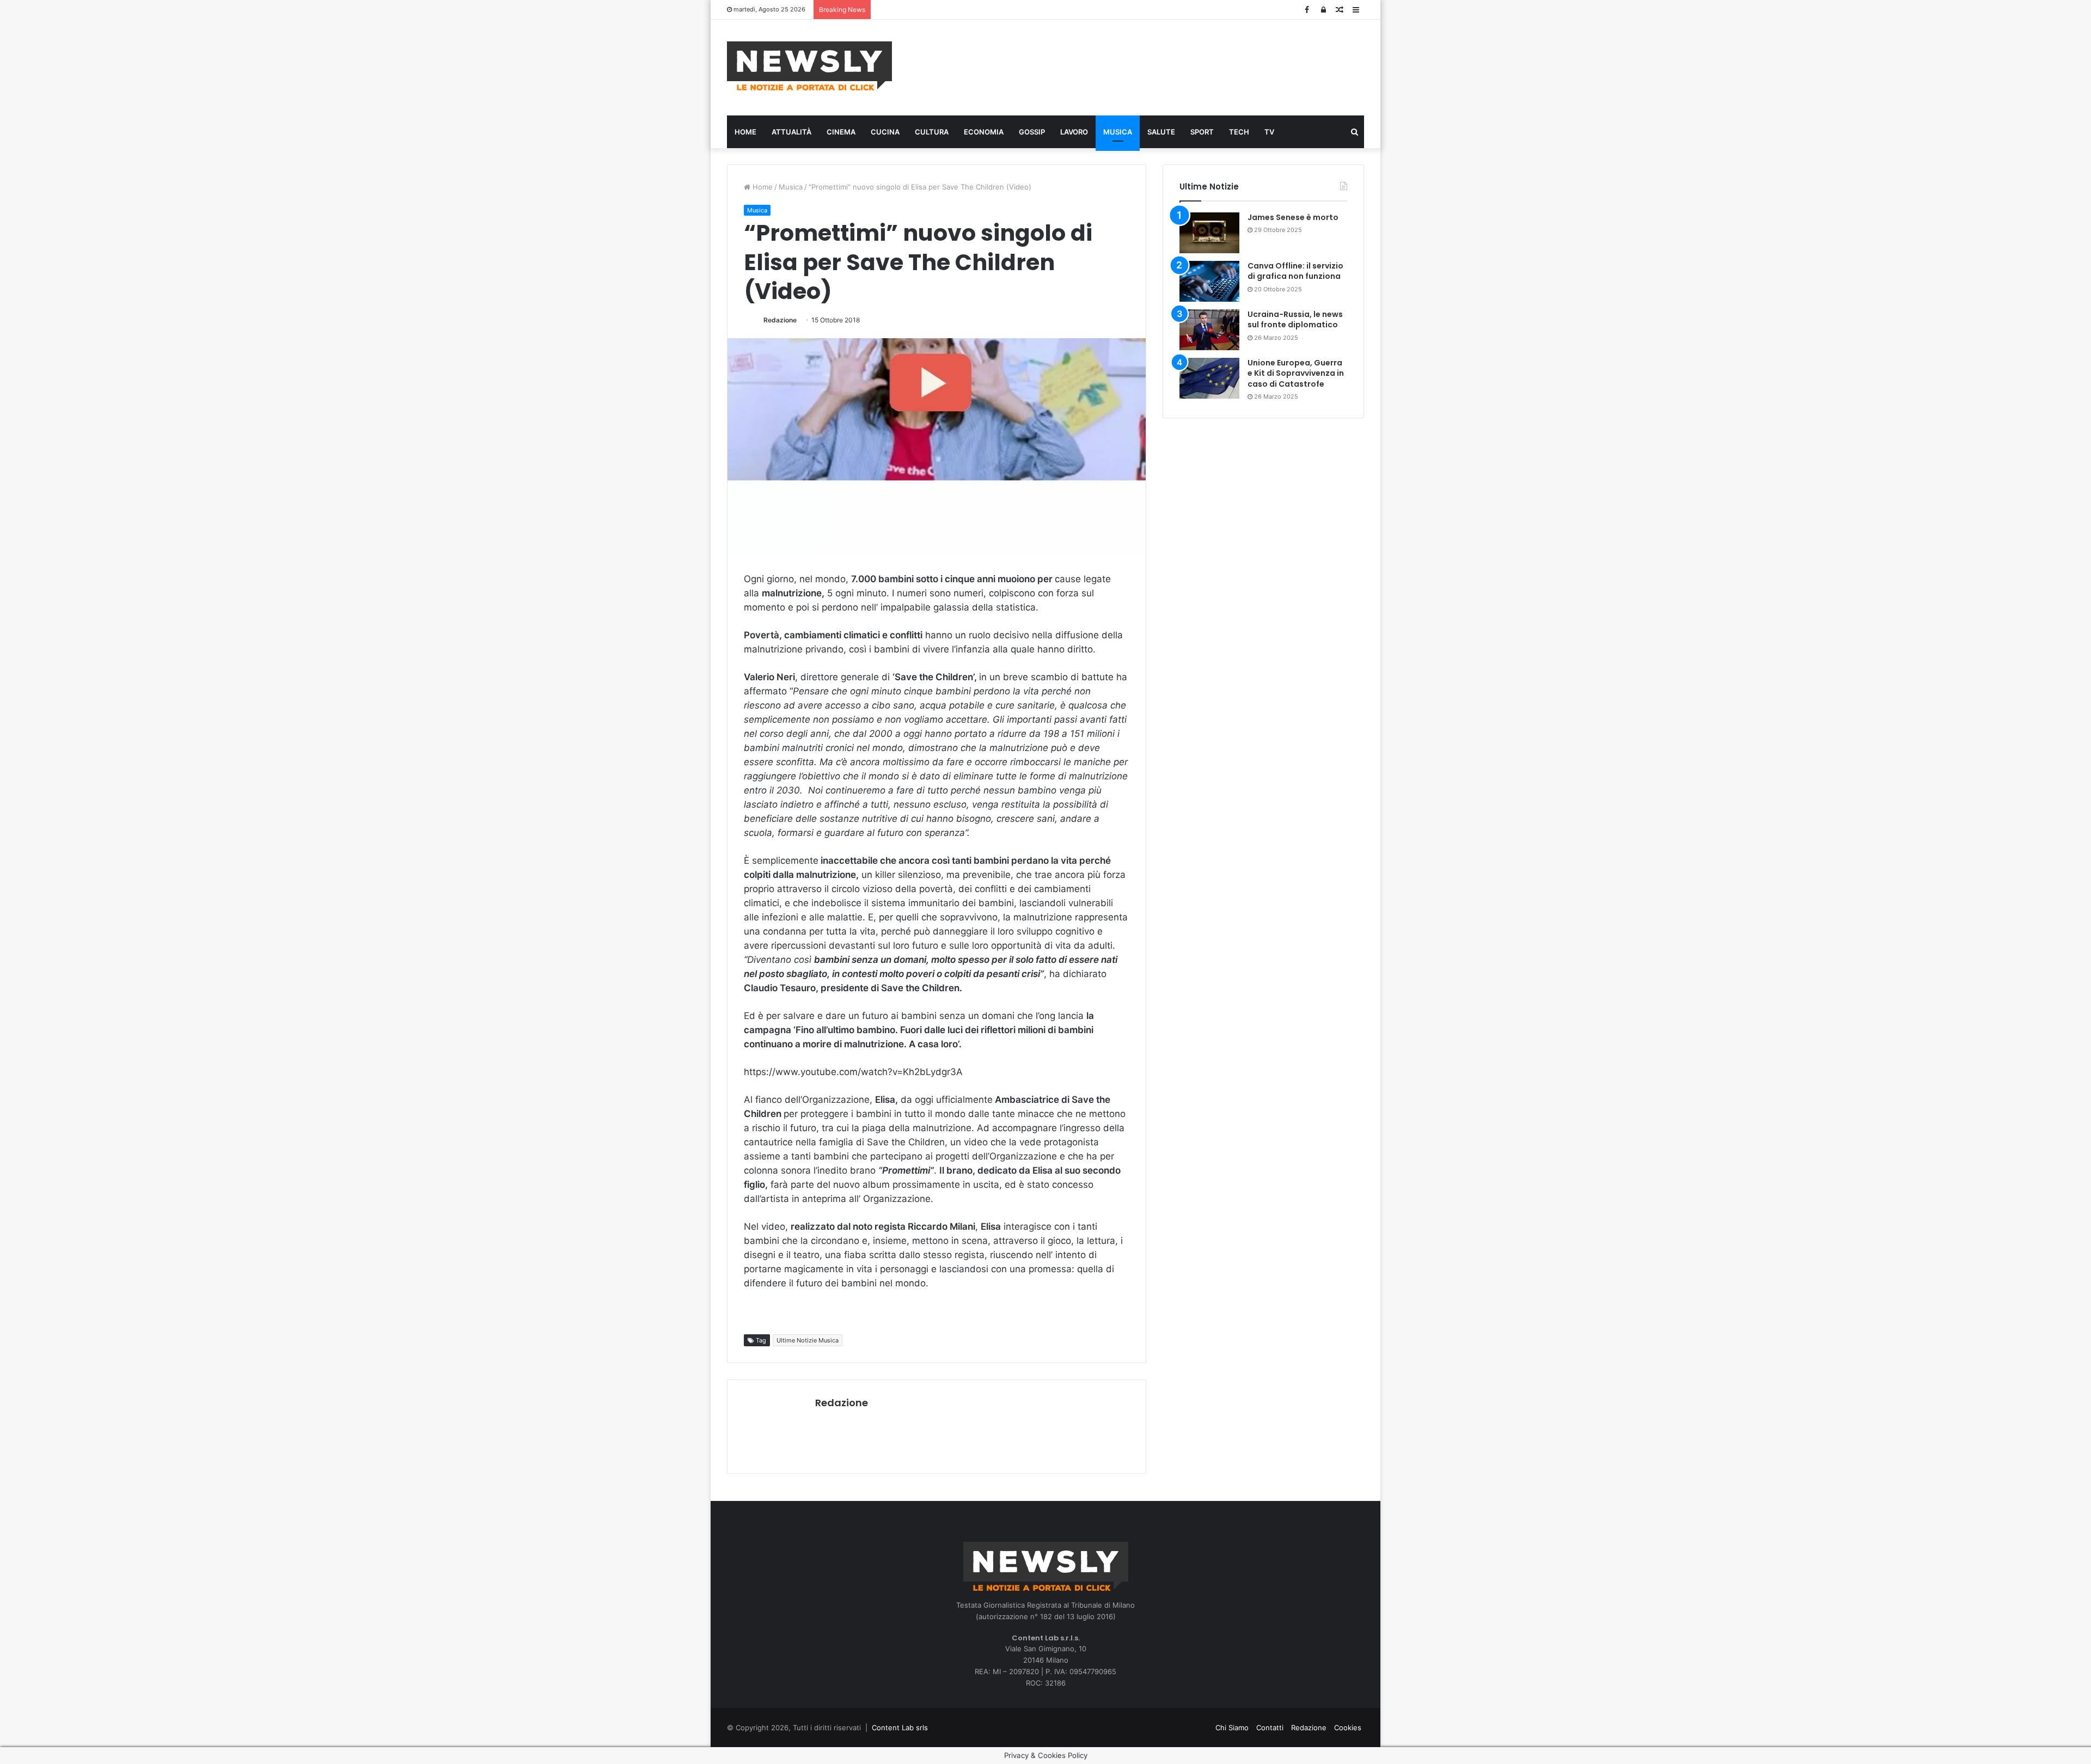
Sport (1202, 132)
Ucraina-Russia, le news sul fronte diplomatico (1295, 320)
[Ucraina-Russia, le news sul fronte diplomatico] (1209, 330)
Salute (1161, 132)
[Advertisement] (1154, 66)
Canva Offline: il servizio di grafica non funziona (1295, 271)
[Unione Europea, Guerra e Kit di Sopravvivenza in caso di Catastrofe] (1209, 378)
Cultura (932, 132)
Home (745, 132)
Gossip (1032, 132)
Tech (1239, 132)
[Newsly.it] (809, 66)
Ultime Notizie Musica (808, 1340)
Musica (1118, 132)
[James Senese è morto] (1209, 233)
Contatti (1270, 1728)
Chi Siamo (1232, 1728)
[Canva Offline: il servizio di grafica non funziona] (1209, 281)
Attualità (791, 132)
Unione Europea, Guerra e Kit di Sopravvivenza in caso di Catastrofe (1296, 373)
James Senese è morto (1293, 217)
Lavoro (1074, 132)
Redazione (780, 320)
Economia (984, 132)
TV (1269, 132)
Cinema (841, 132)
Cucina (885, 132)
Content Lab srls (900, 1728)
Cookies (1348, 1728)
